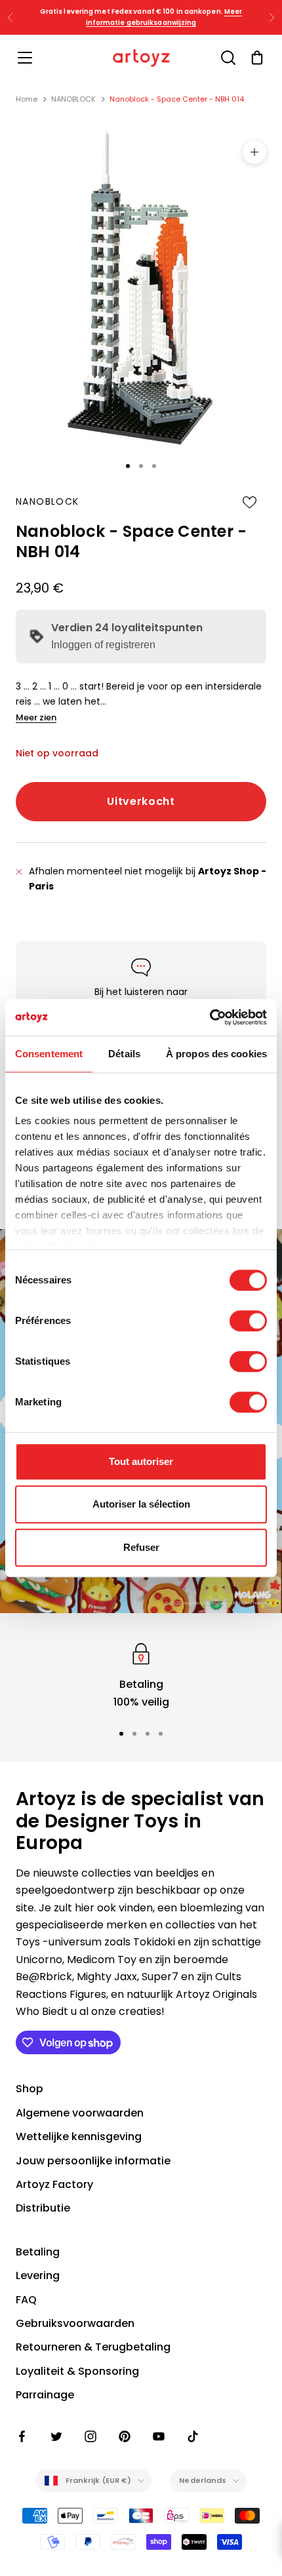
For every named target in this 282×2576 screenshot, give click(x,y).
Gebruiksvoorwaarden (75, 2323)
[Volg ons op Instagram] (91, 2436)
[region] (141, 1675)
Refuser (141, 1547)
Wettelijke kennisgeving (79, 2137)
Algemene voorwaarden (80, 2113)
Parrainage (45, 2395)
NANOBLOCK (73, 99)
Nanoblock (48, 501)
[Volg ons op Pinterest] (125, 2436)
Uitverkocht (141, 801)
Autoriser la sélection (141, 1504)
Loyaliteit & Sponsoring (77, 2371)
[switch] (248, 1321)
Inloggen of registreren (103, 645)
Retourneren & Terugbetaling (93, 2347)
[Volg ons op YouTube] (159, 2436)
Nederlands (203, 2480)
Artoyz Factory (54, 2184)
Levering (38, 2275)
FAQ (26, 2300)
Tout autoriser (141, 1461)
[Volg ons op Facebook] (22, 2436)
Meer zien (36, 717)
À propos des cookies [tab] (216, 1054)
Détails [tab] (124, 1054)
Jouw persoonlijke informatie (93, 2161)
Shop (30, 2089)
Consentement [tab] (49, 1054)
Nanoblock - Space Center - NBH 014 (177, 99)
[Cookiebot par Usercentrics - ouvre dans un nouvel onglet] (210, 1017)
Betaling (38, 2252)
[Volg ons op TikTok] (193, 2436)
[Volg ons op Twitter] (56, 2436)
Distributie (43, 2208)
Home (27, 99)
